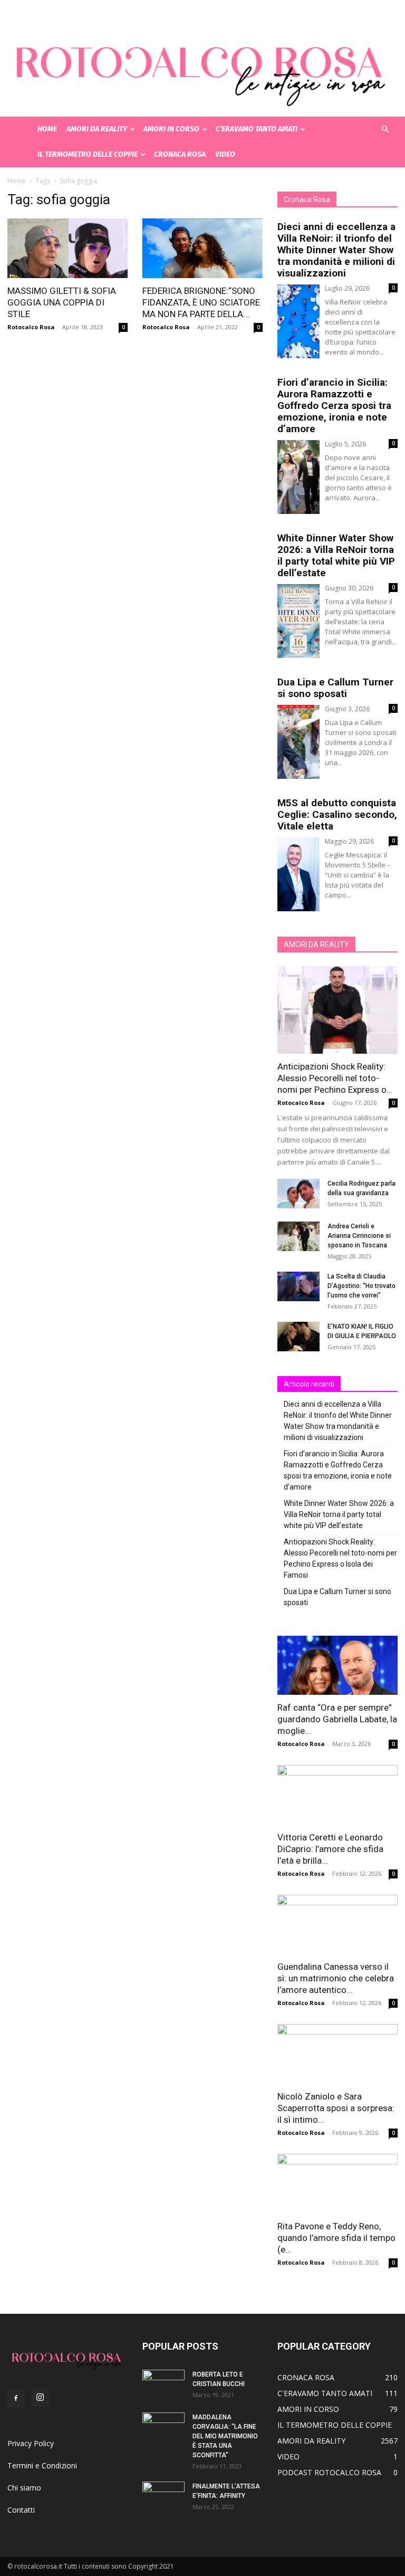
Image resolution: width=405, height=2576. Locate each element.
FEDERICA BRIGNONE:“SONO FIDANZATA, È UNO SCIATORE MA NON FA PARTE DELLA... (201, 302)
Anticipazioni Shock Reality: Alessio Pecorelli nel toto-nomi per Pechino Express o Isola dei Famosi (340, 1558)
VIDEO (225, 154)
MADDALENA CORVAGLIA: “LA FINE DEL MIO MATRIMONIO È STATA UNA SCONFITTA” (225, 2436)
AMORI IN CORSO (171, 129)
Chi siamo (24, 2488)
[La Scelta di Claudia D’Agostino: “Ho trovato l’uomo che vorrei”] (298, 1286)
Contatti (21, 2510)
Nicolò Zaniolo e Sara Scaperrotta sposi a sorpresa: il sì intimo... (336, 2108)
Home (17, 181)
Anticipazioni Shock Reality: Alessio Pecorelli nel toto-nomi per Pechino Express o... (335, 1078)
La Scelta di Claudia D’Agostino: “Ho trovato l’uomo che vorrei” (361, 1286)
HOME (47, 129)
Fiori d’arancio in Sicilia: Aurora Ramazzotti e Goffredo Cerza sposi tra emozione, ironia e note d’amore (334, 406)
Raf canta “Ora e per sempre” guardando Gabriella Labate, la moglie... (337, 1719)
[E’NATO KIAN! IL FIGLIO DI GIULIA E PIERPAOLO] (298, 1337)
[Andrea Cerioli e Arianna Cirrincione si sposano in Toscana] (298, 1236)
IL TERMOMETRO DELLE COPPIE (88, 154)
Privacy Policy (31, 2443)
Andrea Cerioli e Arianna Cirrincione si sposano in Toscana (359, 1236)
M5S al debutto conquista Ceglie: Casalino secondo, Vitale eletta (337, 814)
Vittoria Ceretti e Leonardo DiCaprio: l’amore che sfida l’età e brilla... (330, 1849)
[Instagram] (40, 2398)
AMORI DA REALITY (97, 129)
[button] (385, 130)
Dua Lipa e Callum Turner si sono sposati (335, 688)
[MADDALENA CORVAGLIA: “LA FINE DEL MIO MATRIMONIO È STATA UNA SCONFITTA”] (163, 2427)
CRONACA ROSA (180, 154)
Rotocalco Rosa (31, 327)
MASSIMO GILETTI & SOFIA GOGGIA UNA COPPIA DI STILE (62, 302)
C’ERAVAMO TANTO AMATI (257, 129)
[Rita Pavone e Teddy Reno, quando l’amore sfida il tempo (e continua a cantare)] (337, 2184)
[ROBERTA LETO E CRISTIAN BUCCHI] (163, 2384)
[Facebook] (16, 2399)
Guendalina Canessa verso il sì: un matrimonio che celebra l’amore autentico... (336, 1978)
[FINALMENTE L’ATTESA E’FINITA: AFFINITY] (163, 2496)
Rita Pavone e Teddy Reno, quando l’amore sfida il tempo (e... (336, 2238)
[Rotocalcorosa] (202, 58)
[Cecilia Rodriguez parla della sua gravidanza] (298, 1194)
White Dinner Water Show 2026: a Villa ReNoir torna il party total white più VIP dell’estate (336, 555)
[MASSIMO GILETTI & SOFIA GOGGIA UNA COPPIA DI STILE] (67, 248)
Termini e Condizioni (42, 2465)
